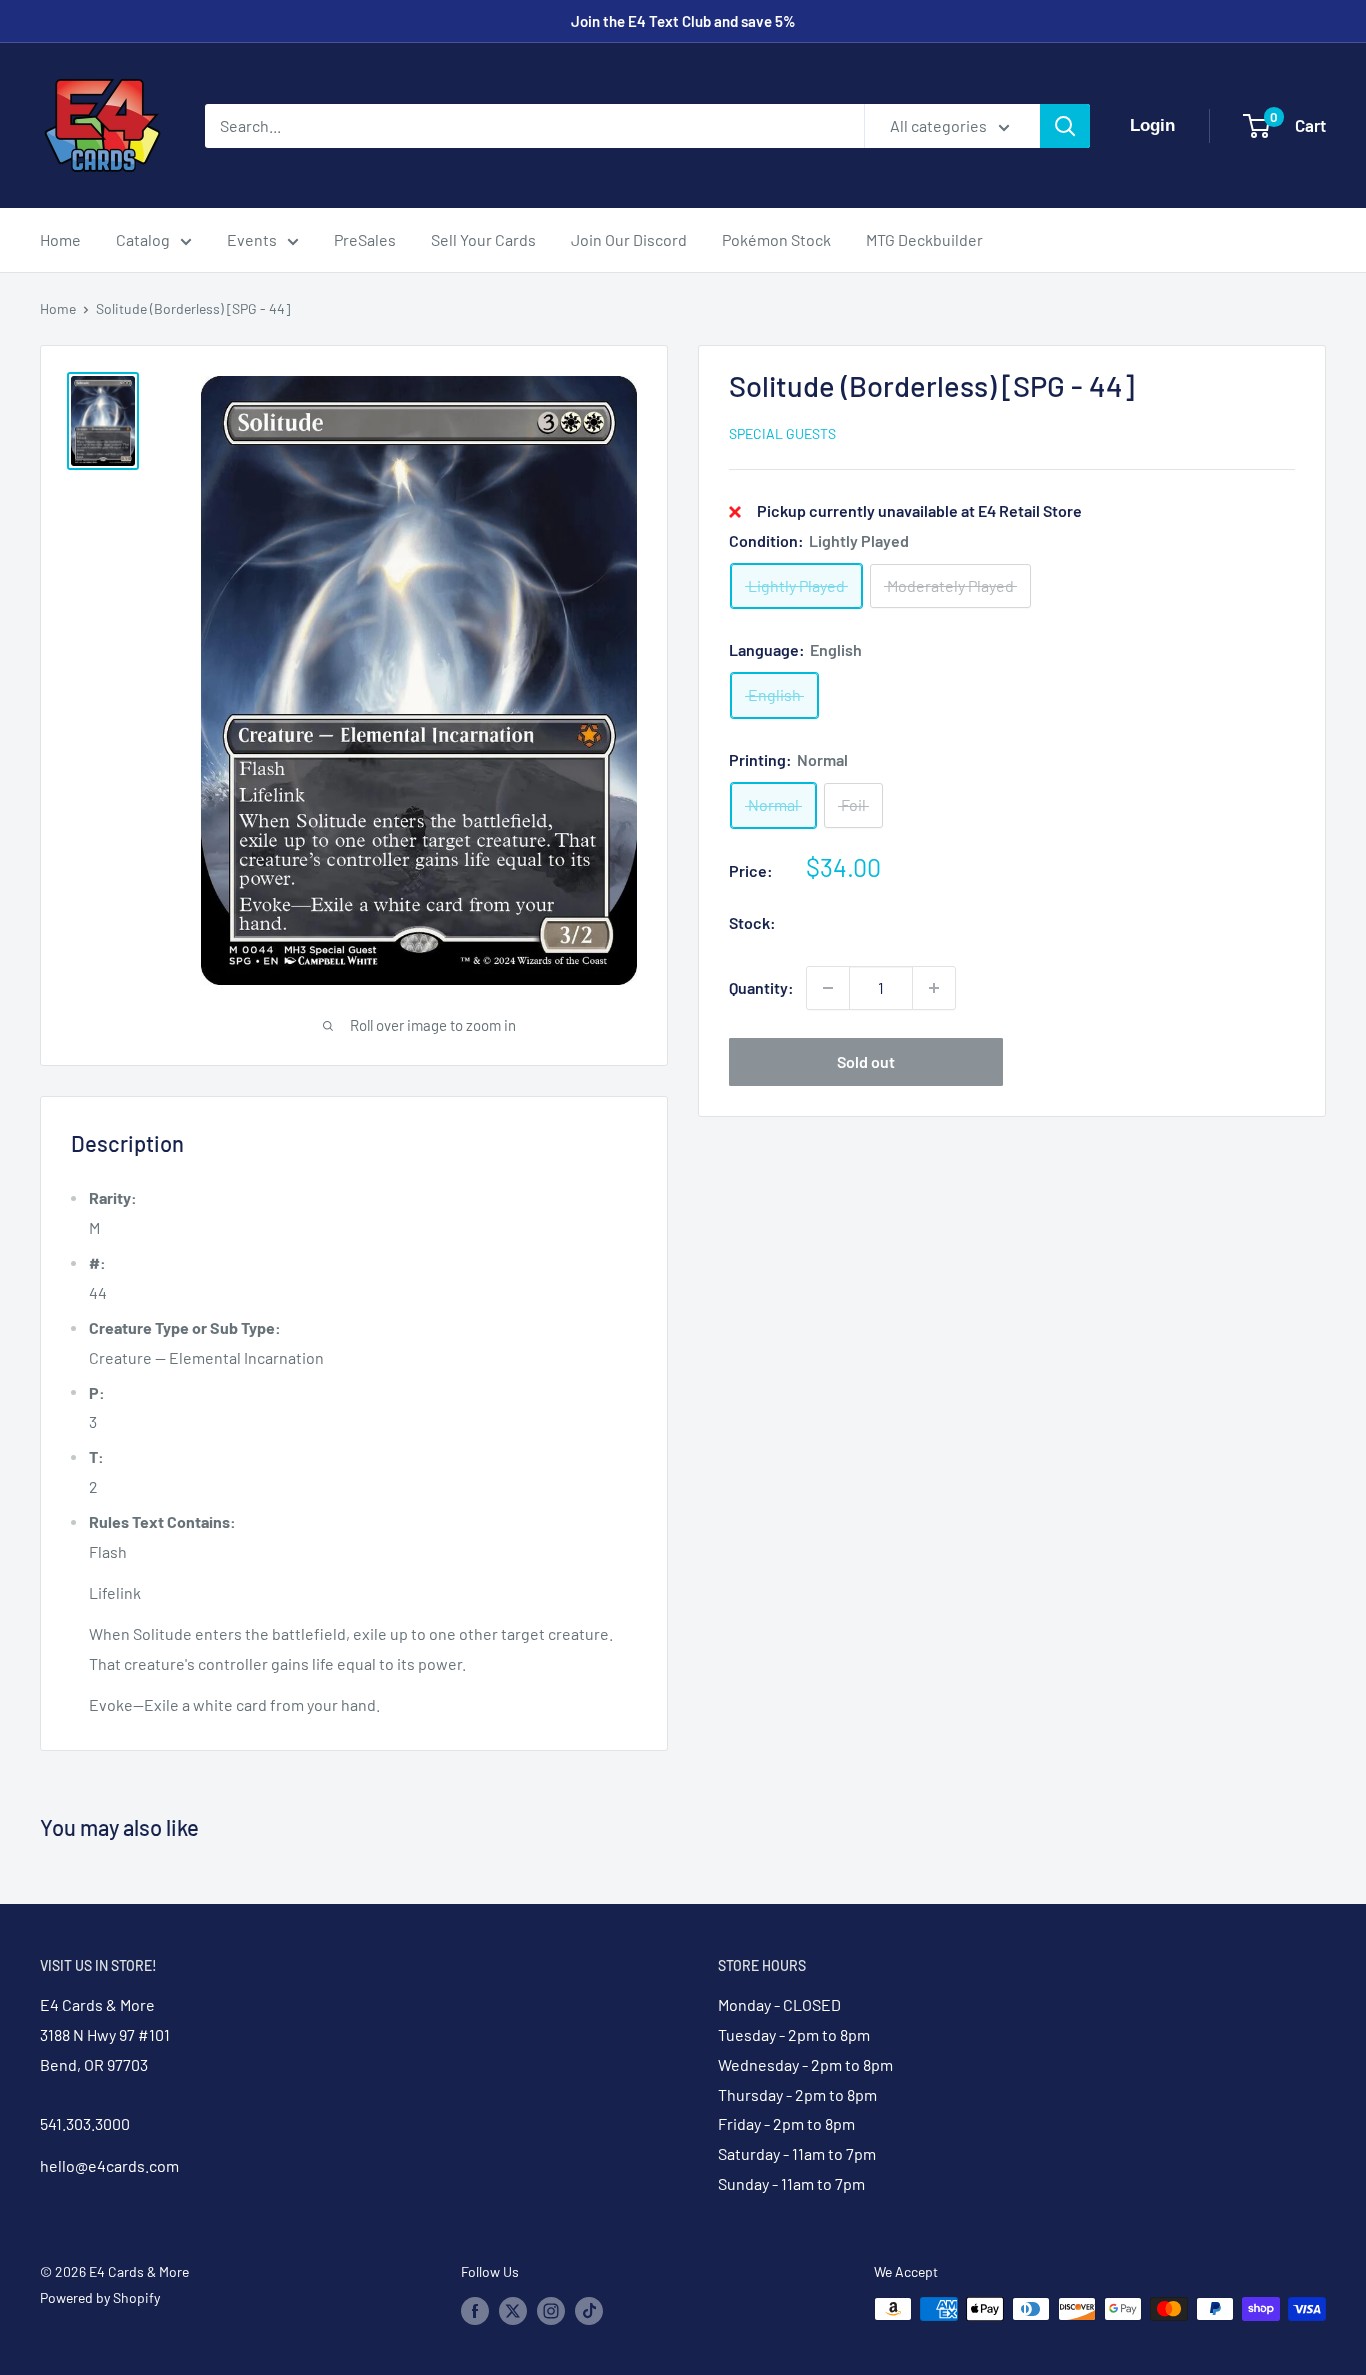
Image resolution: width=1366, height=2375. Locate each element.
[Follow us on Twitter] (513, 2311)
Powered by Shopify (100, 2297)
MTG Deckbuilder (924, 239)
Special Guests (782, 433)
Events (252, 239)
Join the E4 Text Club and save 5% (683, 21)
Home (60, 239)
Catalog (143, 239)
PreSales (365, 239)
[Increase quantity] (934, 988)
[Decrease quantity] (828, 988)
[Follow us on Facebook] (475, 2311)
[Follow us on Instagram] (551, 2311)
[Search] (1065, 126)
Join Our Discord (629, 239)
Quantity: (761, 987)
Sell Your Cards (483, 239)
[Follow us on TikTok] (589, 2311)
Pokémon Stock (776, 239)
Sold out (866, 1061)
